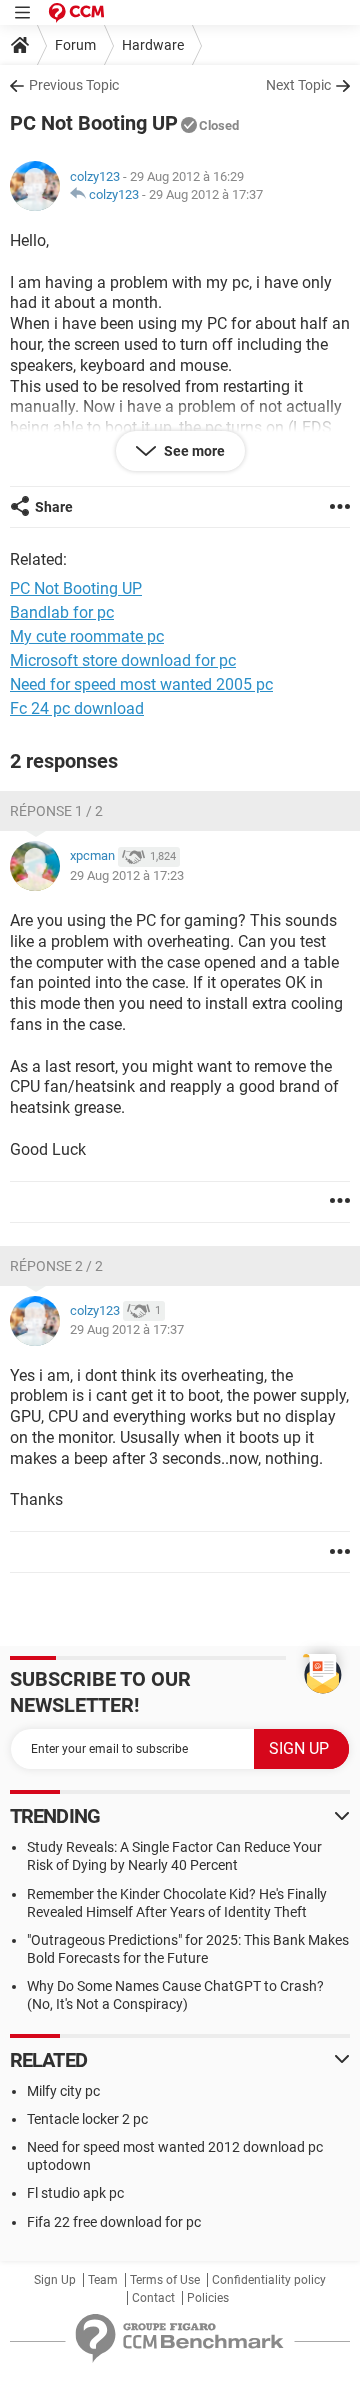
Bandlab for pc (62, 612)
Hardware (153, 45)
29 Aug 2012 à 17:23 (127, 875)
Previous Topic (74, 85)
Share (54, 507)
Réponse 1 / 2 (56, 811)
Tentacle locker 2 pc (87, 2119)
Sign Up (55, 2280)
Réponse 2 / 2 (56, 1266)
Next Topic (298, 85)
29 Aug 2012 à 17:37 (206, 194)
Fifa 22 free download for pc (114, 2222)
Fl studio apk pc (75, 2193)
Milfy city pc (63, 2091)
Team (103, 2280)
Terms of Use (165, 2280)
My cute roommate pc (87, 636)
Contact (153, 2298)
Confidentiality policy (269, 2280)
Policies (208, 2298)
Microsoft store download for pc (123, 660)
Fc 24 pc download (77, 708)
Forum (75, 45)
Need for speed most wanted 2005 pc (141, 684)
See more (193, 451)
